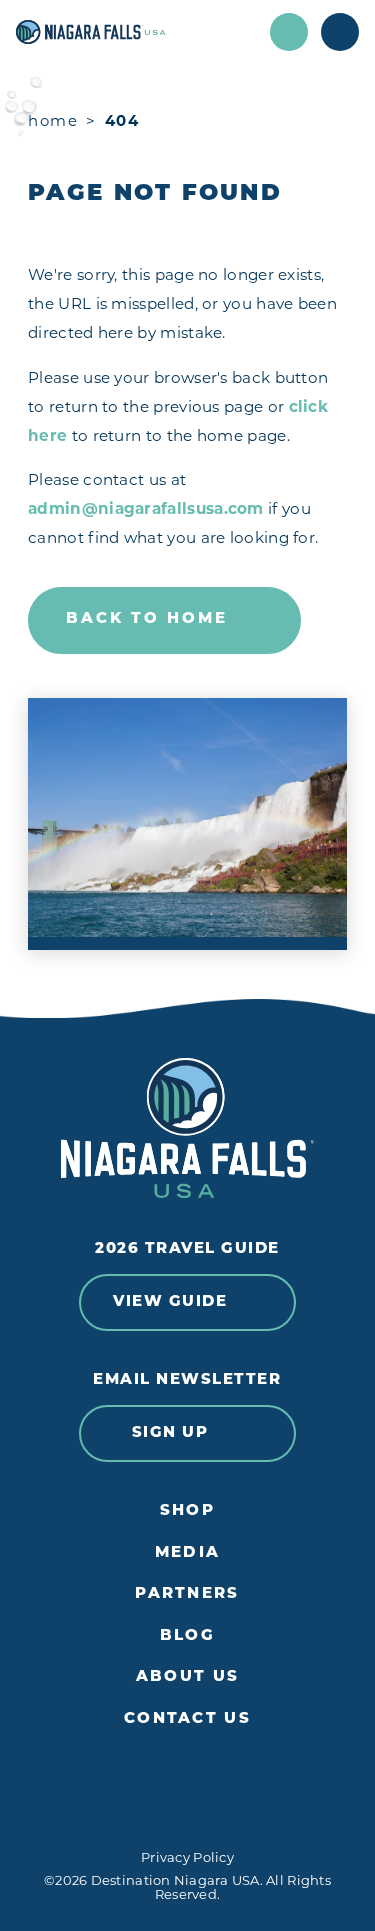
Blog (187, 1636)
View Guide (170, 1302)
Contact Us (187, 1719)
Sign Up (170, 1433)
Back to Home (147, 619)
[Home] (136, 32)
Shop (187, 1511)
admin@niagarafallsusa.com (146, 510)
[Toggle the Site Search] (289, 32)
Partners (187, 1594)
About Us (187, 1677)
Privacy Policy (187, 1858)
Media (187, 1553)
